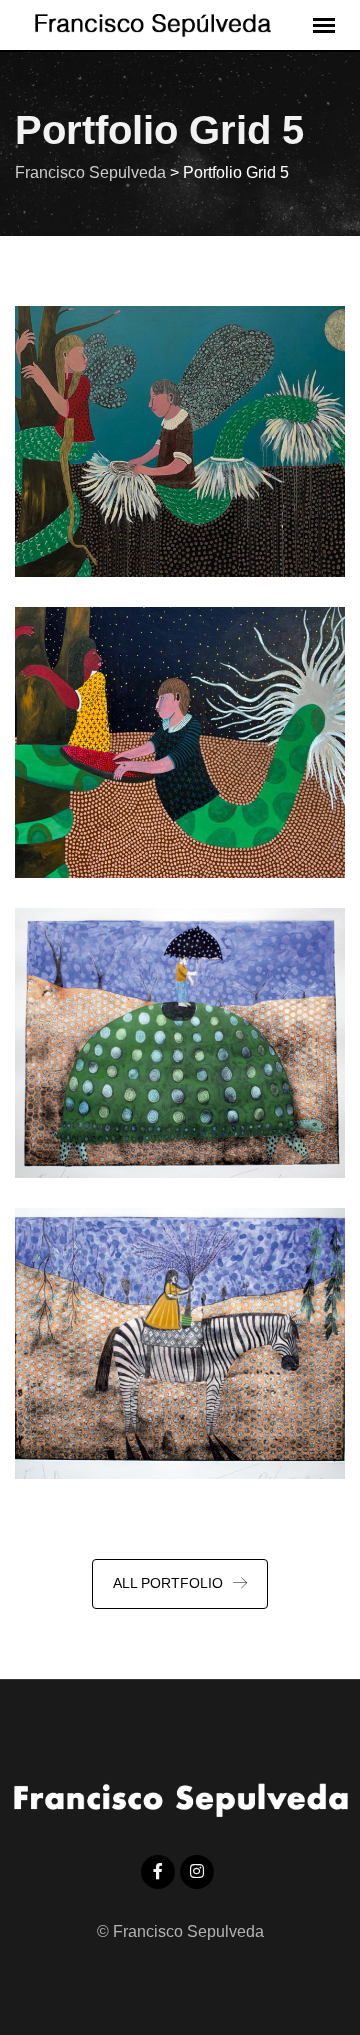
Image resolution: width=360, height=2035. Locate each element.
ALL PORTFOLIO (168, 1583)
